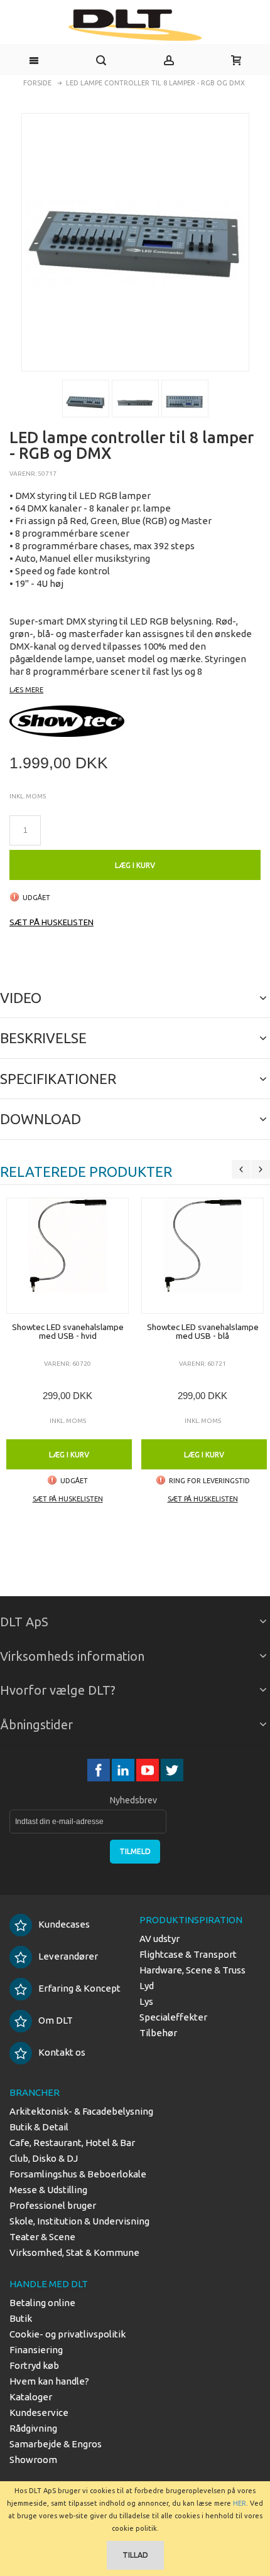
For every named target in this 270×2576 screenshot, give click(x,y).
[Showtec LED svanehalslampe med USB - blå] (202, 1256)
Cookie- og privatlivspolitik (67, 2334)
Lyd (147, 1986)
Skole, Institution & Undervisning (79, 2221)
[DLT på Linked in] (124, 1770)
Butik (21, 2318)
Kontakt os (62, 2052)
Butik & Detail (39, 2127)
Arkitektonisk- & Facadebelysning (81, 2111)
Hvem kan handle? (49, 2381)
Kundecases (64, 1924)
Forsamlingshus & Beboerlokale (78, 2174)
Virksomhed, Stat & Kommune (74, 2252)
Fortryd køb (34, 2365)
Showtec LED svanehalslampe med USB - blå (203, 1331)
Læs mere (26, 690)
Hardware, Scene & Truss (192, 1970)
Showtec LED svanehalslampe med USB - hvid (68, 1331)
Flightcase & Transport (188, 1954)
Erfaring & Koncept (79, 1988)
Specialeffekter (173, 2017)
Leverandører (68, 1956)
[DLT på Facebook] (100, 1770)
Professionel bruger (53, 2205)
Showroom (33, 2460)
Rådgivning (33, 2428)
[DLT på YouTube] (148, 1770)
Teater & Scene (42, 2237)
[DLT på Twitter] (172, 1770)
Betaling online (42, 2303)
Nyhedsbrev (133, 1800)
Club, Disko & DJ (44, 2158)
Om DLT (56, 2020)
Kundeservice (39, 2412)
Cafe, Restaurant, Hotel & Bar (72, 2143)
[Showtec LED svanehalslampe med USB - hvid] (67, 1256)
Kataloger (31, 2397)
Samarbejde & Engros (56, 2444)
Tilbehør (158, 2033)
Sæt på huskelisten (51, 922)
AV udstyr (159, 1939)
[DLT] (135, 25)
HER (240, 2503)
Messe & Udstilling (48, 2190)
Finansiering (36, 2350)
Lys (146, 2001)
